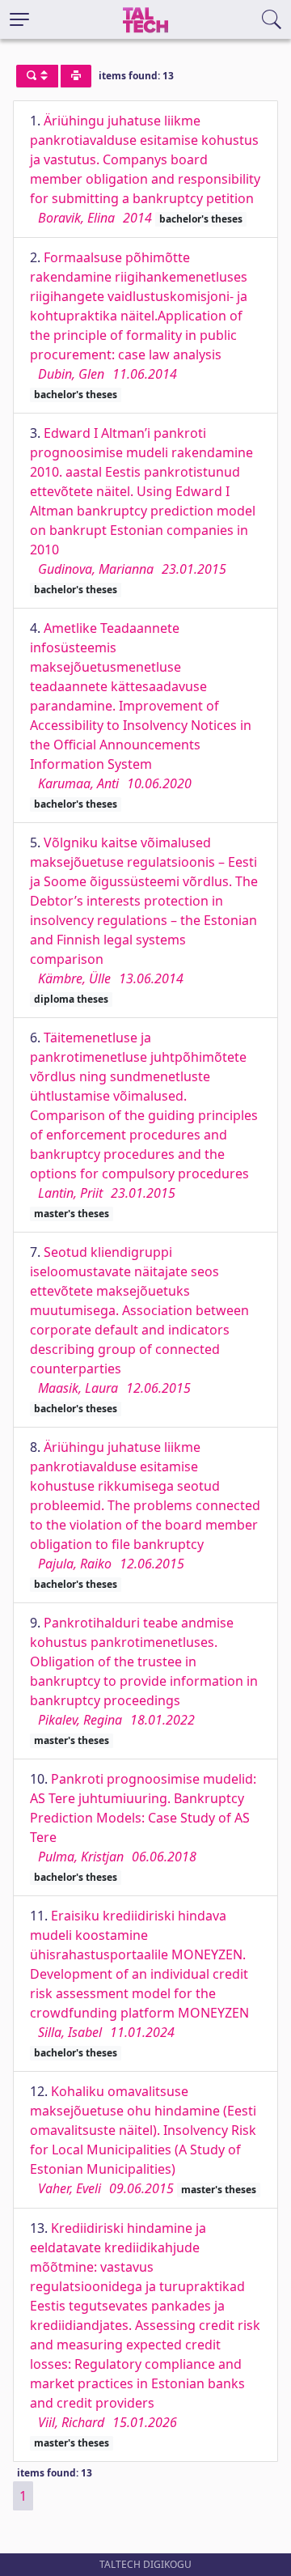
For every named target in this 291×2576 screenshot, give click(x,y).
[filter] (37, 76)
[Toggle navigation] (19, 19)
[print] (76, 76)
